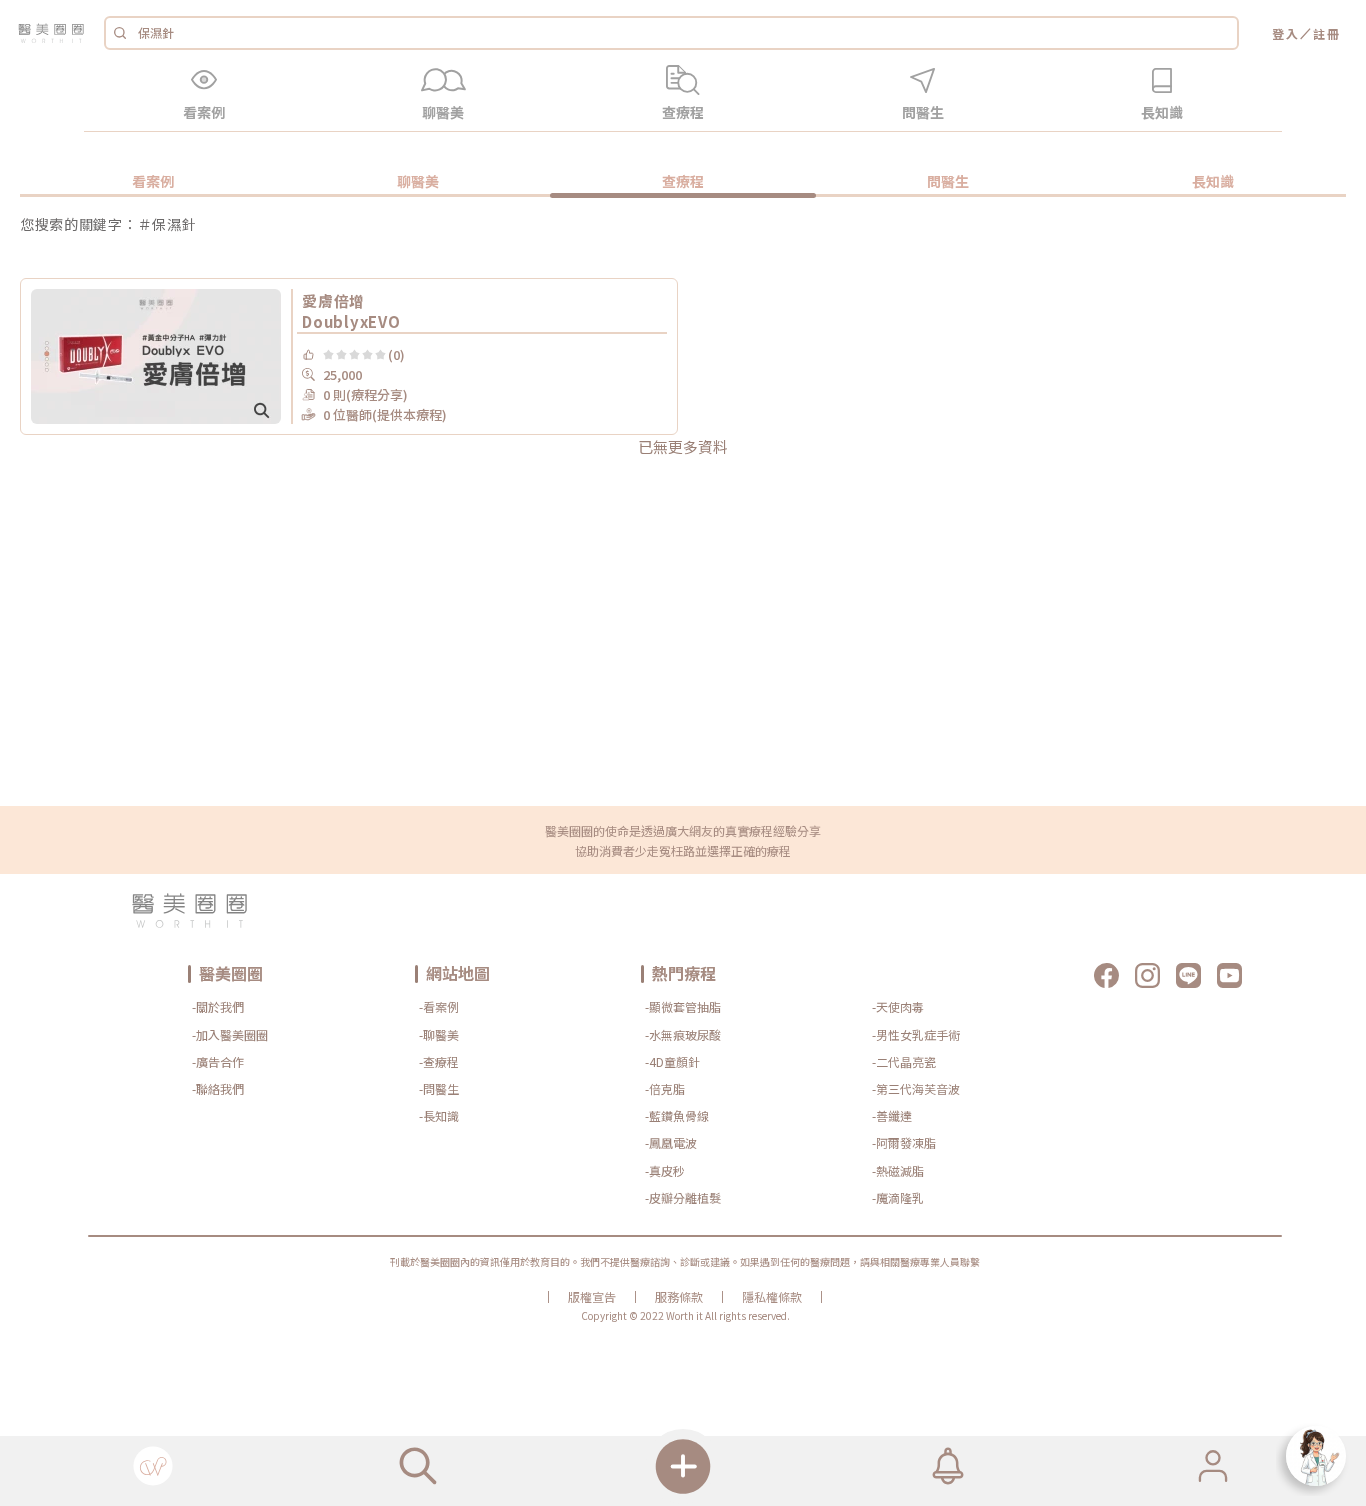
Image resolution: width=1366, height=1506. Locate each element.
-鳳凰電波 (671, 1142)
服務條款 (679, 1297)
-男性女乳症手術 (916, 1034)
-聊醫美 (439, 1034)
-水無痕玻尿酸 (683, 1034)
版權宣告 (592, 1297)
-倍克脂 (665, 1088)
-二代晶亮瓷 (904, 1061)
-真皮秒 (665, 1170)
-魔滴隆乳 (898, 1197)
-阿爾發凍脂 (904, 1142)
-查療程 (439, 1061)
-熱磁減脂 (898, 1170)
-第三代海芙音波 (916, 1088)
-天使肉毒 (898, 1006)
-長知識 (439, 1115)
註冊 (1327, 33)
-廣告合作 (218, 1061)
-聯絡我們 (218, 1088)
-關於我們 (218, 1006)
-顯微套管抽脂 (683, 1006)
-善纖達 (892, 1115)
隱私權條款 (772, 1297)
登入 (1286, 33)
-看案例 (439, 1006)
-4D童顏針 (672, 1061)
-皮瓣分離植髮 (683, 1197)
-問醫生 (439, 1088)
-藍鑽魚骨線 (677, 1115)
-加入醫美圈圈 (230, 1034)
